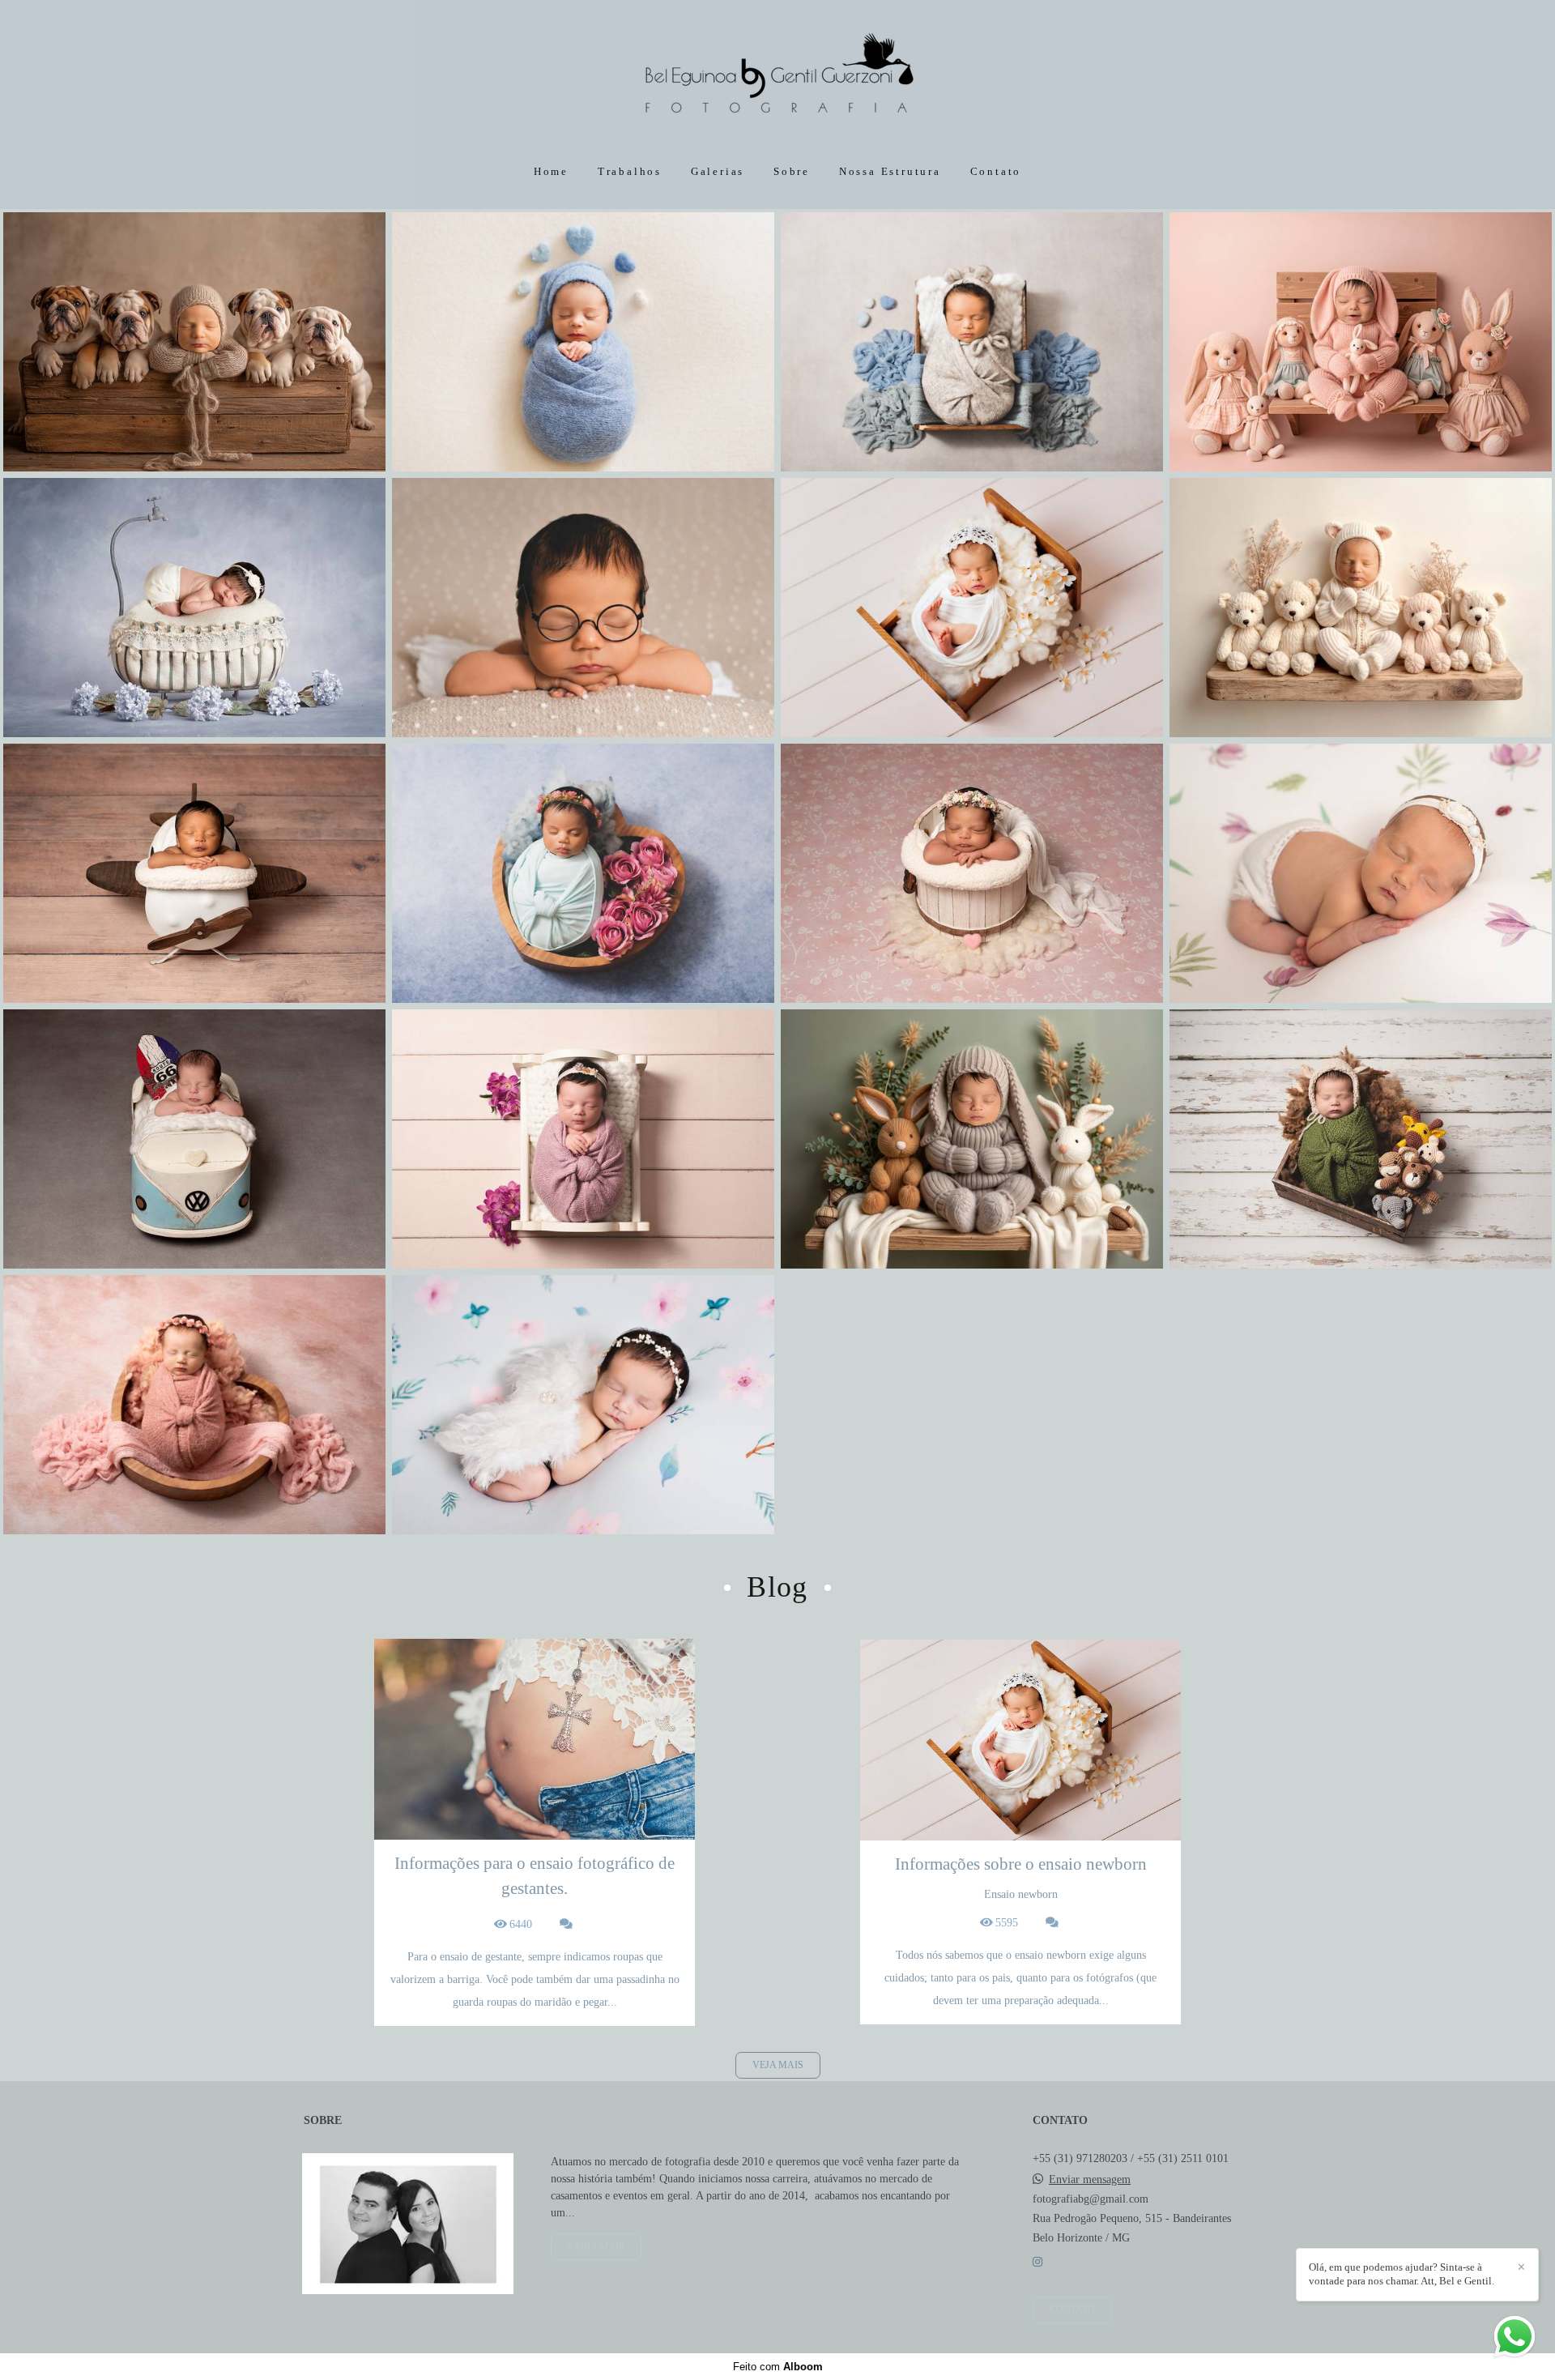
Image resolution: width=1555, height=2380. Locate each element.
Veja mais (778, 2065)
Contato (996, 171)
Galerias (718, 171)
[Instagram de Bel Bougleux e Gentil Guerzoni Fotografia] (1037, 2262)
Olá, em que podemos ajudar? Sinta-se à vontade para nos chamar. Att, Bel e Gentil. (1402, 2274)
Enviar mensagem (1090, 2180)
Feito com (778, 2367)
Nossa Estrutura (890, 171)
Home (551, 171)
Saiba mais (596, 2247)
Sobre (792, 171)
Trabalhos (630, 171)
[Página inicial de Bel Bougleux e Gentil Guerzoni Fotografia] (777, 77)
